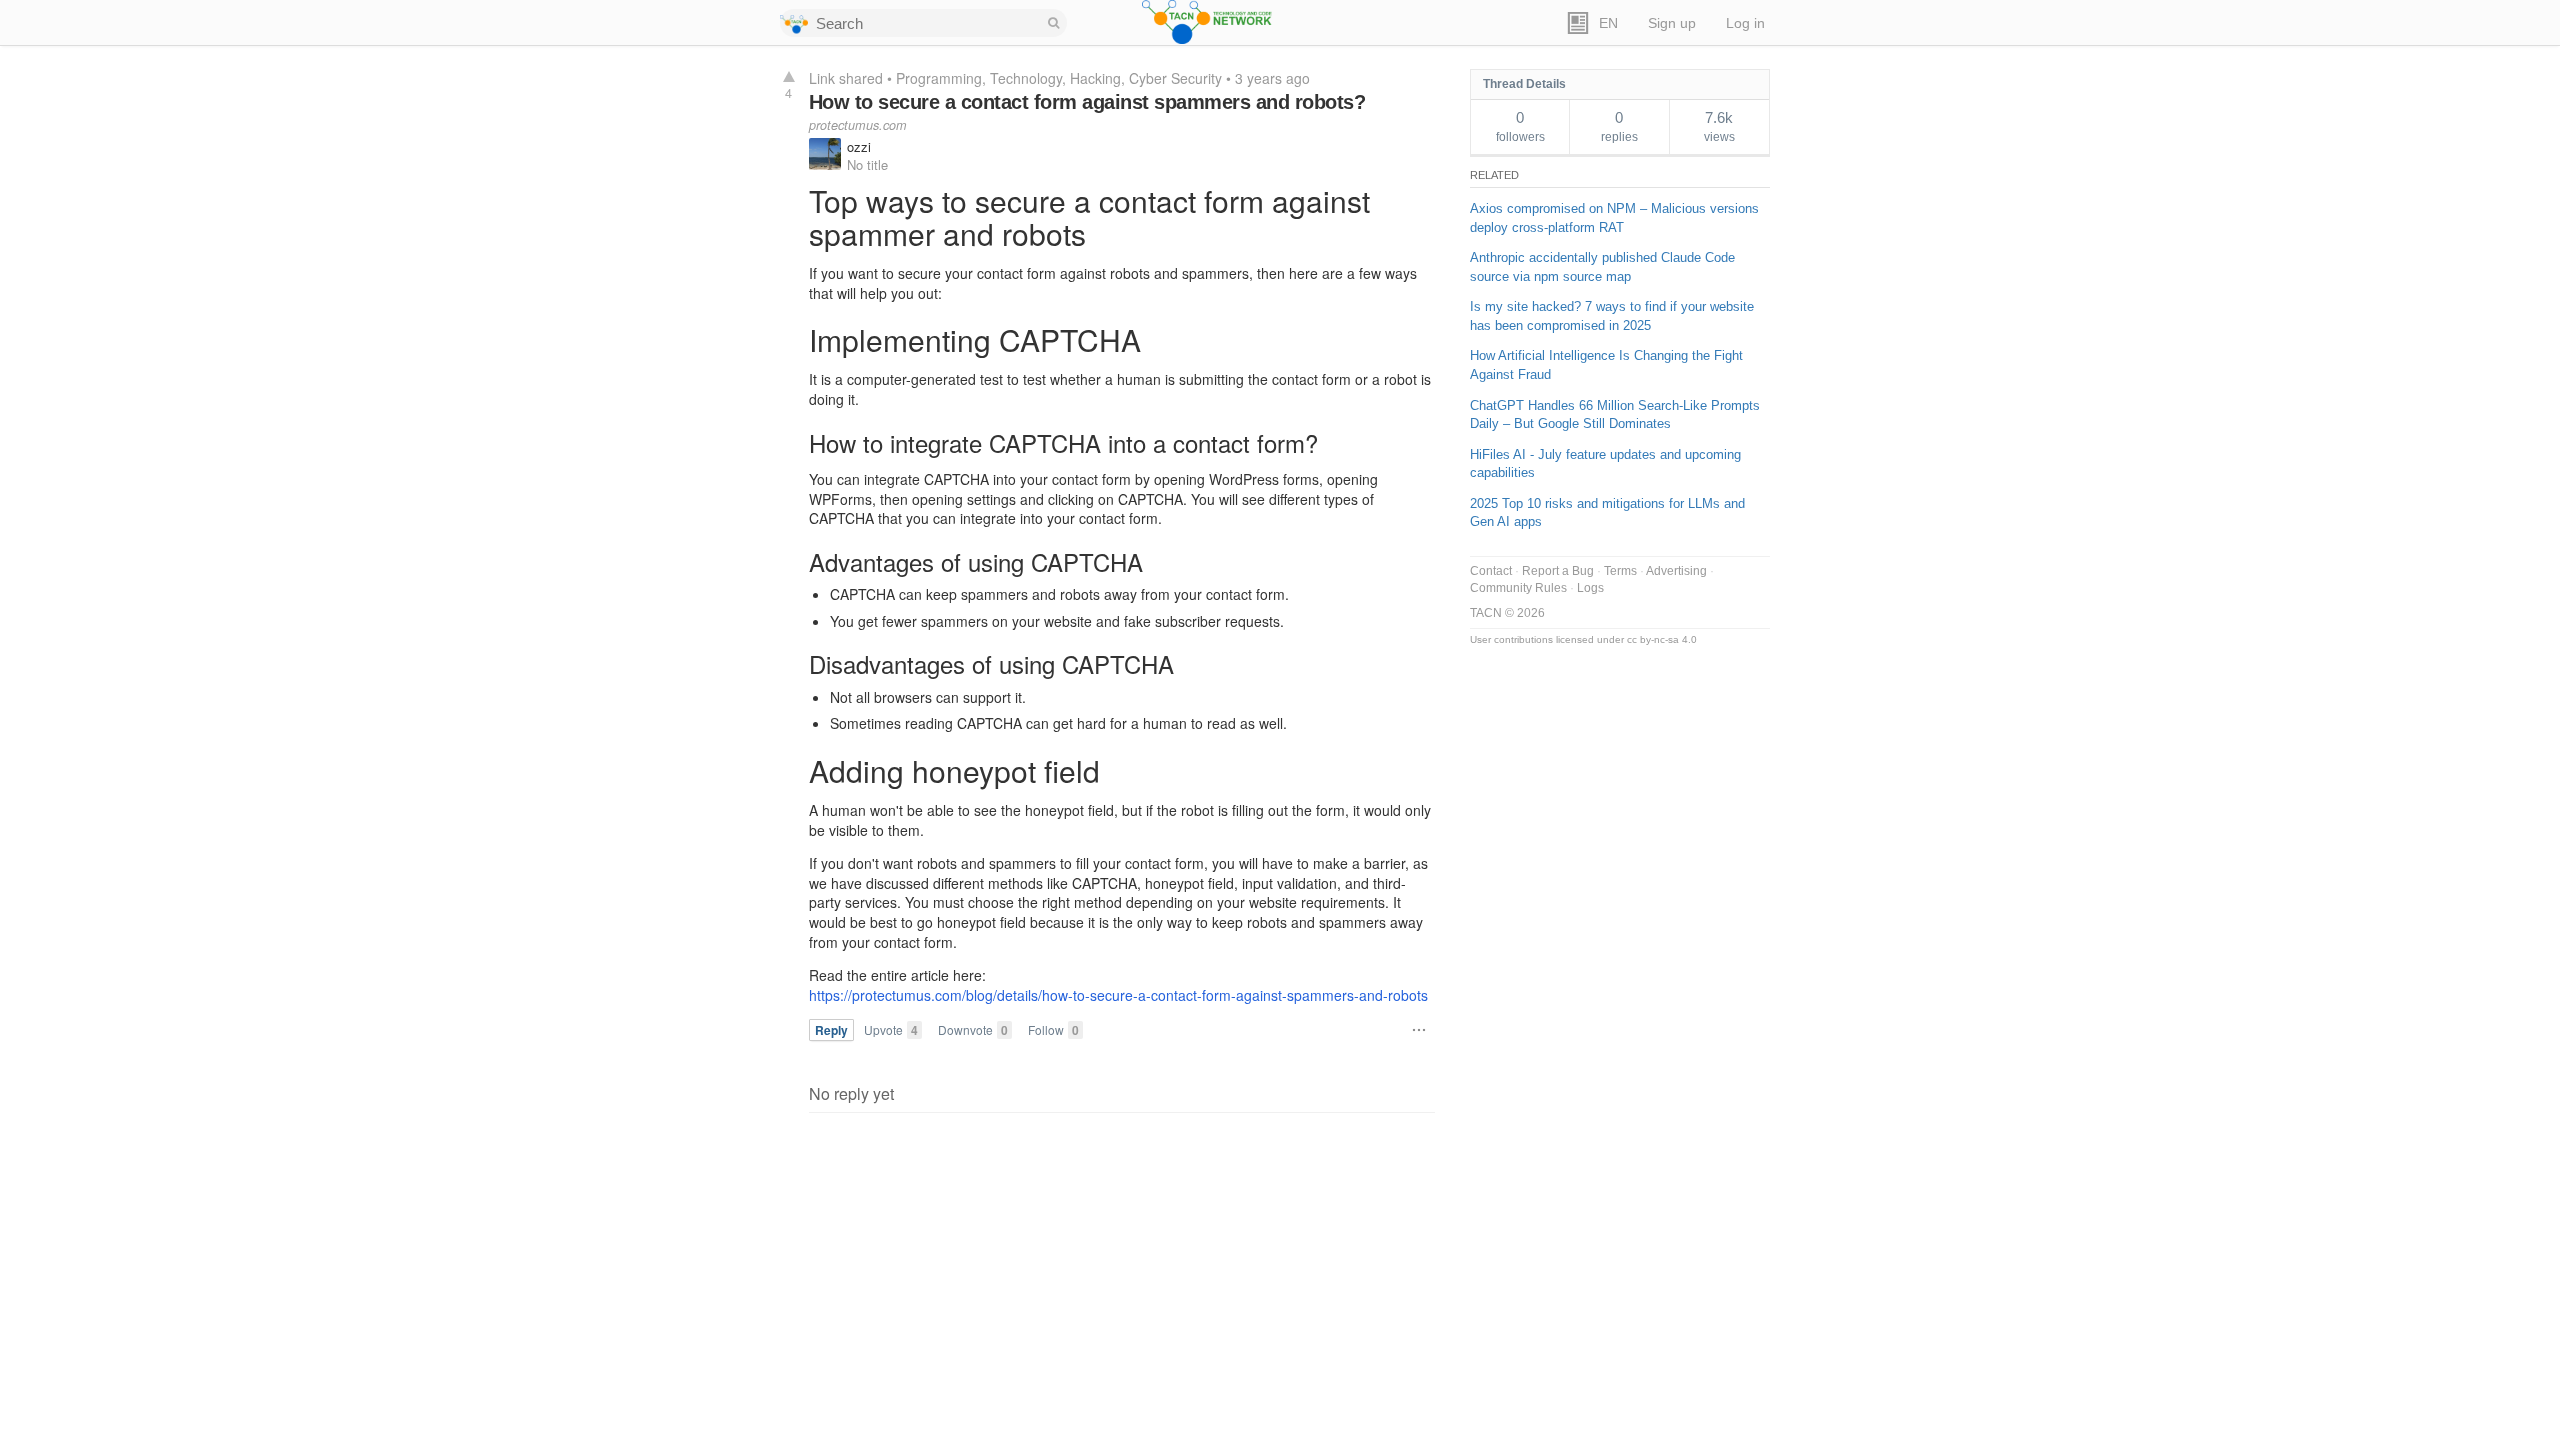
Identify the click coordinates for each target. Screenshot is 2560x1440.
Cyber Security (1175, 78)
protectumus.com (858, 125)
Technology (1026, 78)
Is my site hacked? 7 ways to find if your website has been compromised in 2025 (1612, 316)
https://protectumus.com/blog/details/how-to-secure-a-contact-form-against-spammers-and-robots (1118, 995)
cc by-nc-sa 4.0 (1662, 639)
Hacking (1095, 78)
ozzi (859, 146)
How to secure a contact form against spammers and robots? (1087, 102)
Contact (1491, 571)
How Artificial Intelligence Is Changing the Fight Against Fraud (1606, 365)
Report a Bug (1558, 571)
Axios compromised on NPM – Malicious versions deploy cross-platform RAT (1614, 218)
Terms (1620, 571)
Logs (1590, 588)
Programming (939, 78)
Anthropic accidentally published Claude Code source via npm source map (1602, 267)
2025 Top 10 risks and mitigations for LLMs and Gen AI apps (1607, 513)
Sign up (1672, 23)
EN (1608, 23)
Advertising (1676, 571)
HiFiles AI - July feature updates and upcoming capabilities (1605, 464)
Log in (1745, 23)
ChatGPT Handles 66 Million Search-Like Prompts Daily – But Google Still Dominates (1615, 415)
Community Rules (1518, 588)
